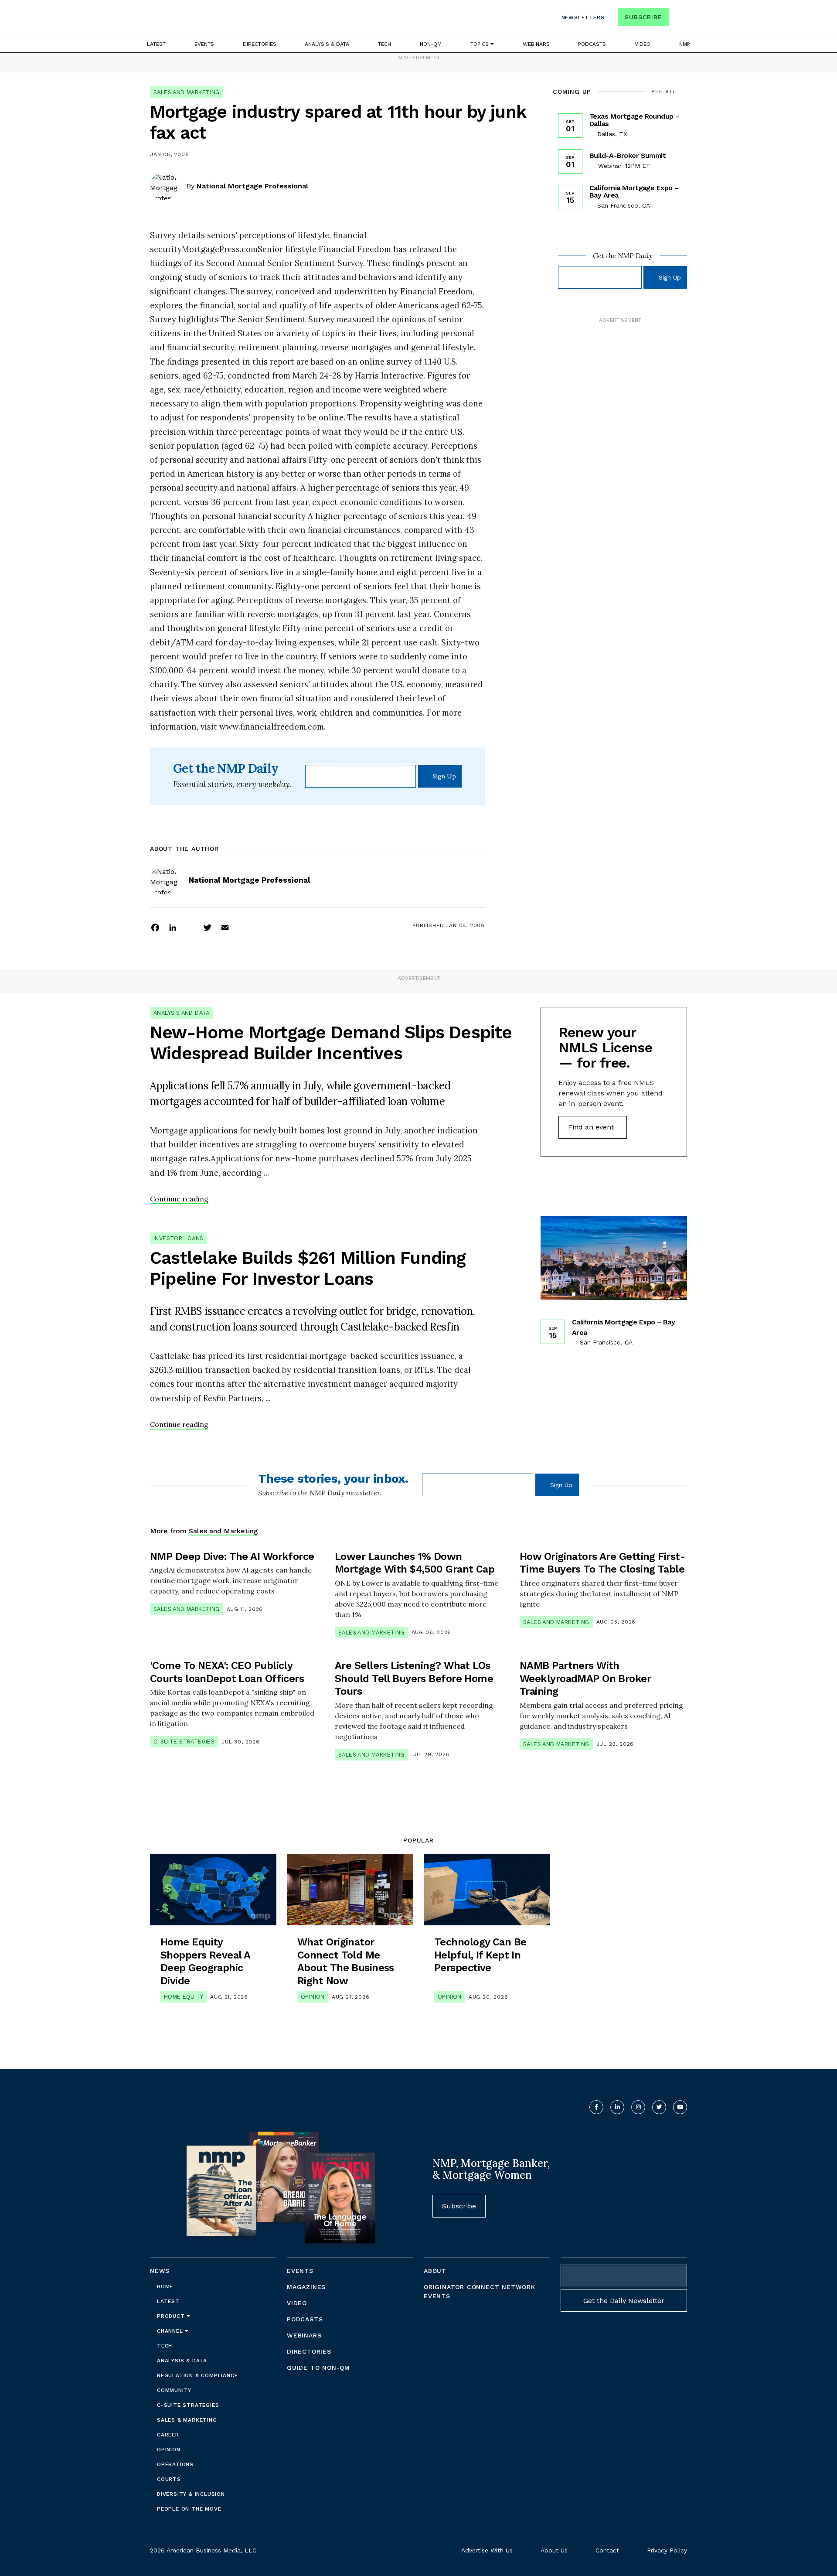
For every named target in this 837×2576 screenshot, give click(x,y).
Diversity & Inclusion (191, 2494)
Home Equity (184, 1997)
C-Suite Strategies (184, 1742)
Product (172, 2316)
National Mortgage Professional (252, 186)
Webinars (536, 44)
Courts (169, 2479)
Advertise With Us (487, 2550)
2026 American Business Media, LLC (203, 2550)
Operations (175, 2464)
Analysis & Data (327, 44)
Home (165, 2286)
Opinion (313, 1997)
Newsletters (583, 17)
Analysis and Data (182, 1013)
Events (204, 44)
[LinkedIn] (173, 927)
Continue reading (179, 1199)
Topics (480, 44)
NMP (685, 44)
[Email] (225, 927)
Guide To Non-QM (318, 2368)
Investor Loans (179, 1238)
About (435, 2271)
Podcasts (592, 44)
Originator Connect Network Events (480, 2291)
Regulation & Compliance (197, 2375)
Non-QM (431, 44)
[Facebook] (155, 927)
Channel (171, 2331)
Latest (156, 44)
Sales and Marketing (187, 92)
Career (168, 2435)
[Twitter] (208, 927)
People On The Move (189, 2509)
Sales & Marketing (187, 2420)
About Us (554, 2550)
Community (174, 2390)
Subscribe (643, 17)
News (160, 2271)
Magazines (306, 2287)
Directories (260, 44)
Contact (607, 2550)
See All (664, 92)
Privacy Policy (667, 2550)
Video (643, 44)
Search (679, 19)
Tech (384, 44)
